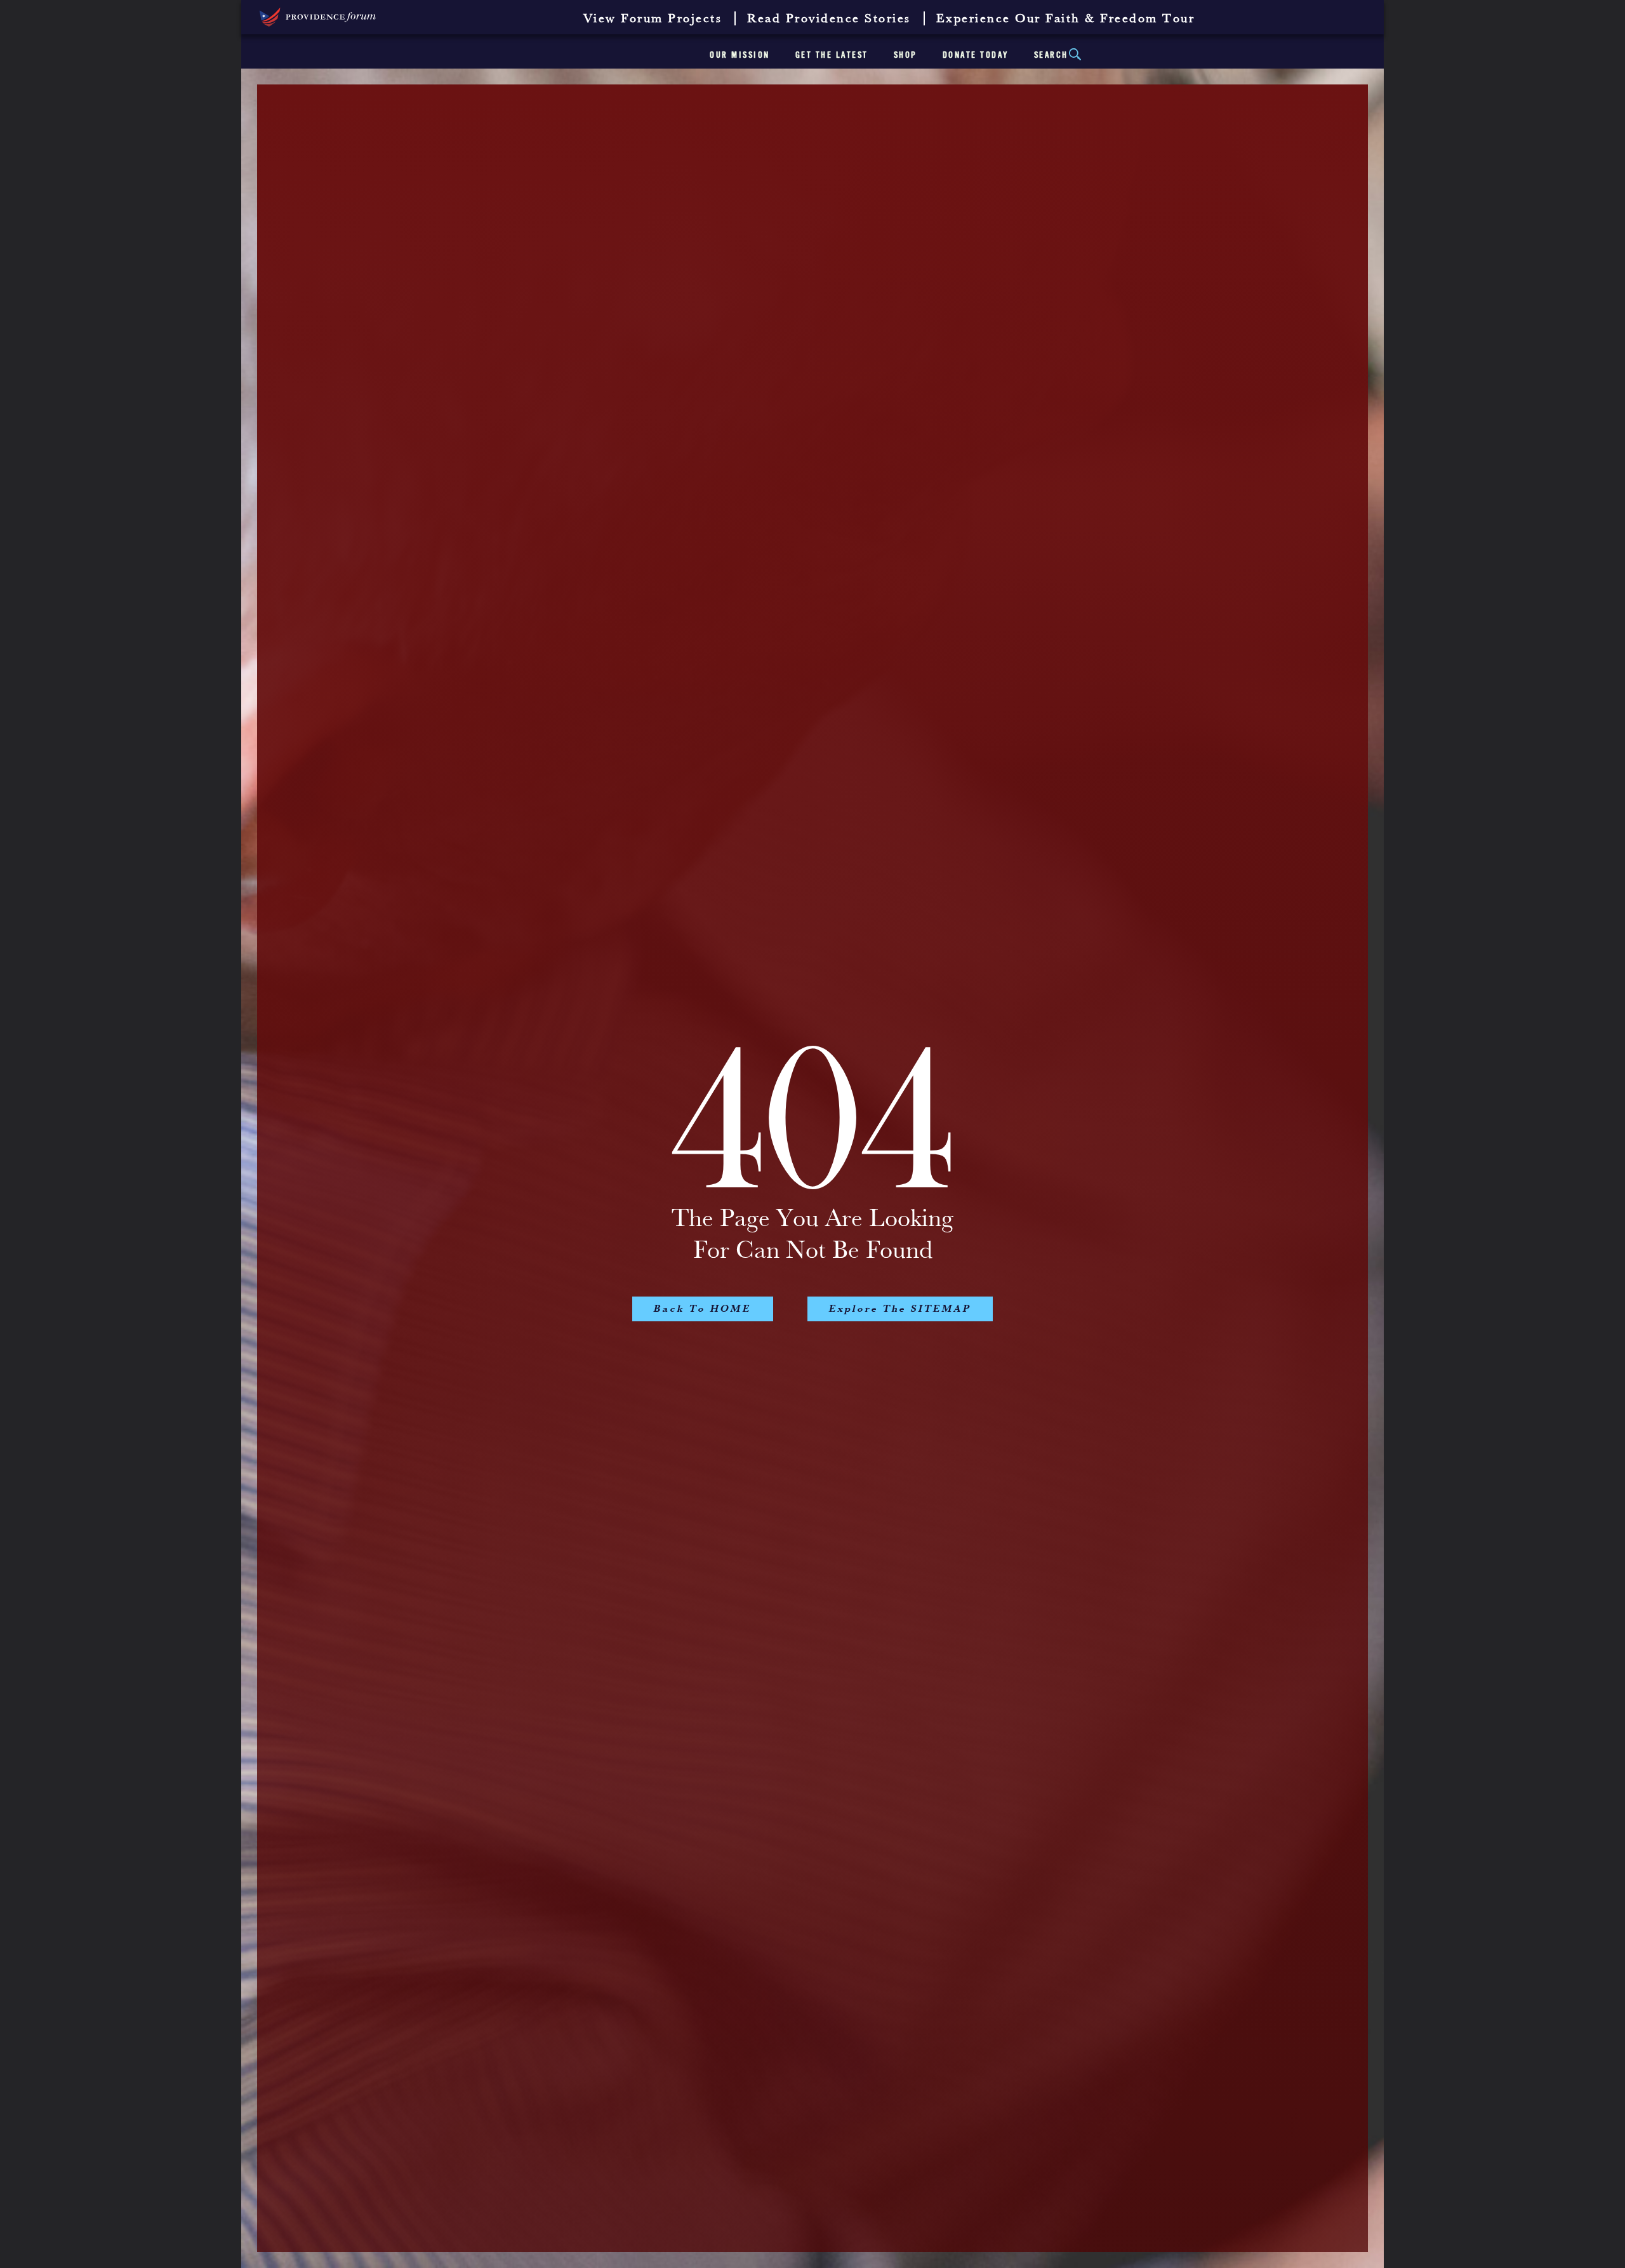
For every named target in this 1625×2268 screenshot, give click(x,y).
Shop (905, 55)
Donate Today (976, 55)
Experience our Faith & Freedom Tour (1066, 19)
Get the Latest (832, 55)
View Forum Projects (653, 19)
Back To (703, 1309)
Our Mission (740, 55)
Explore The (900, 1309)
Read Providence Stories (829, 19)
